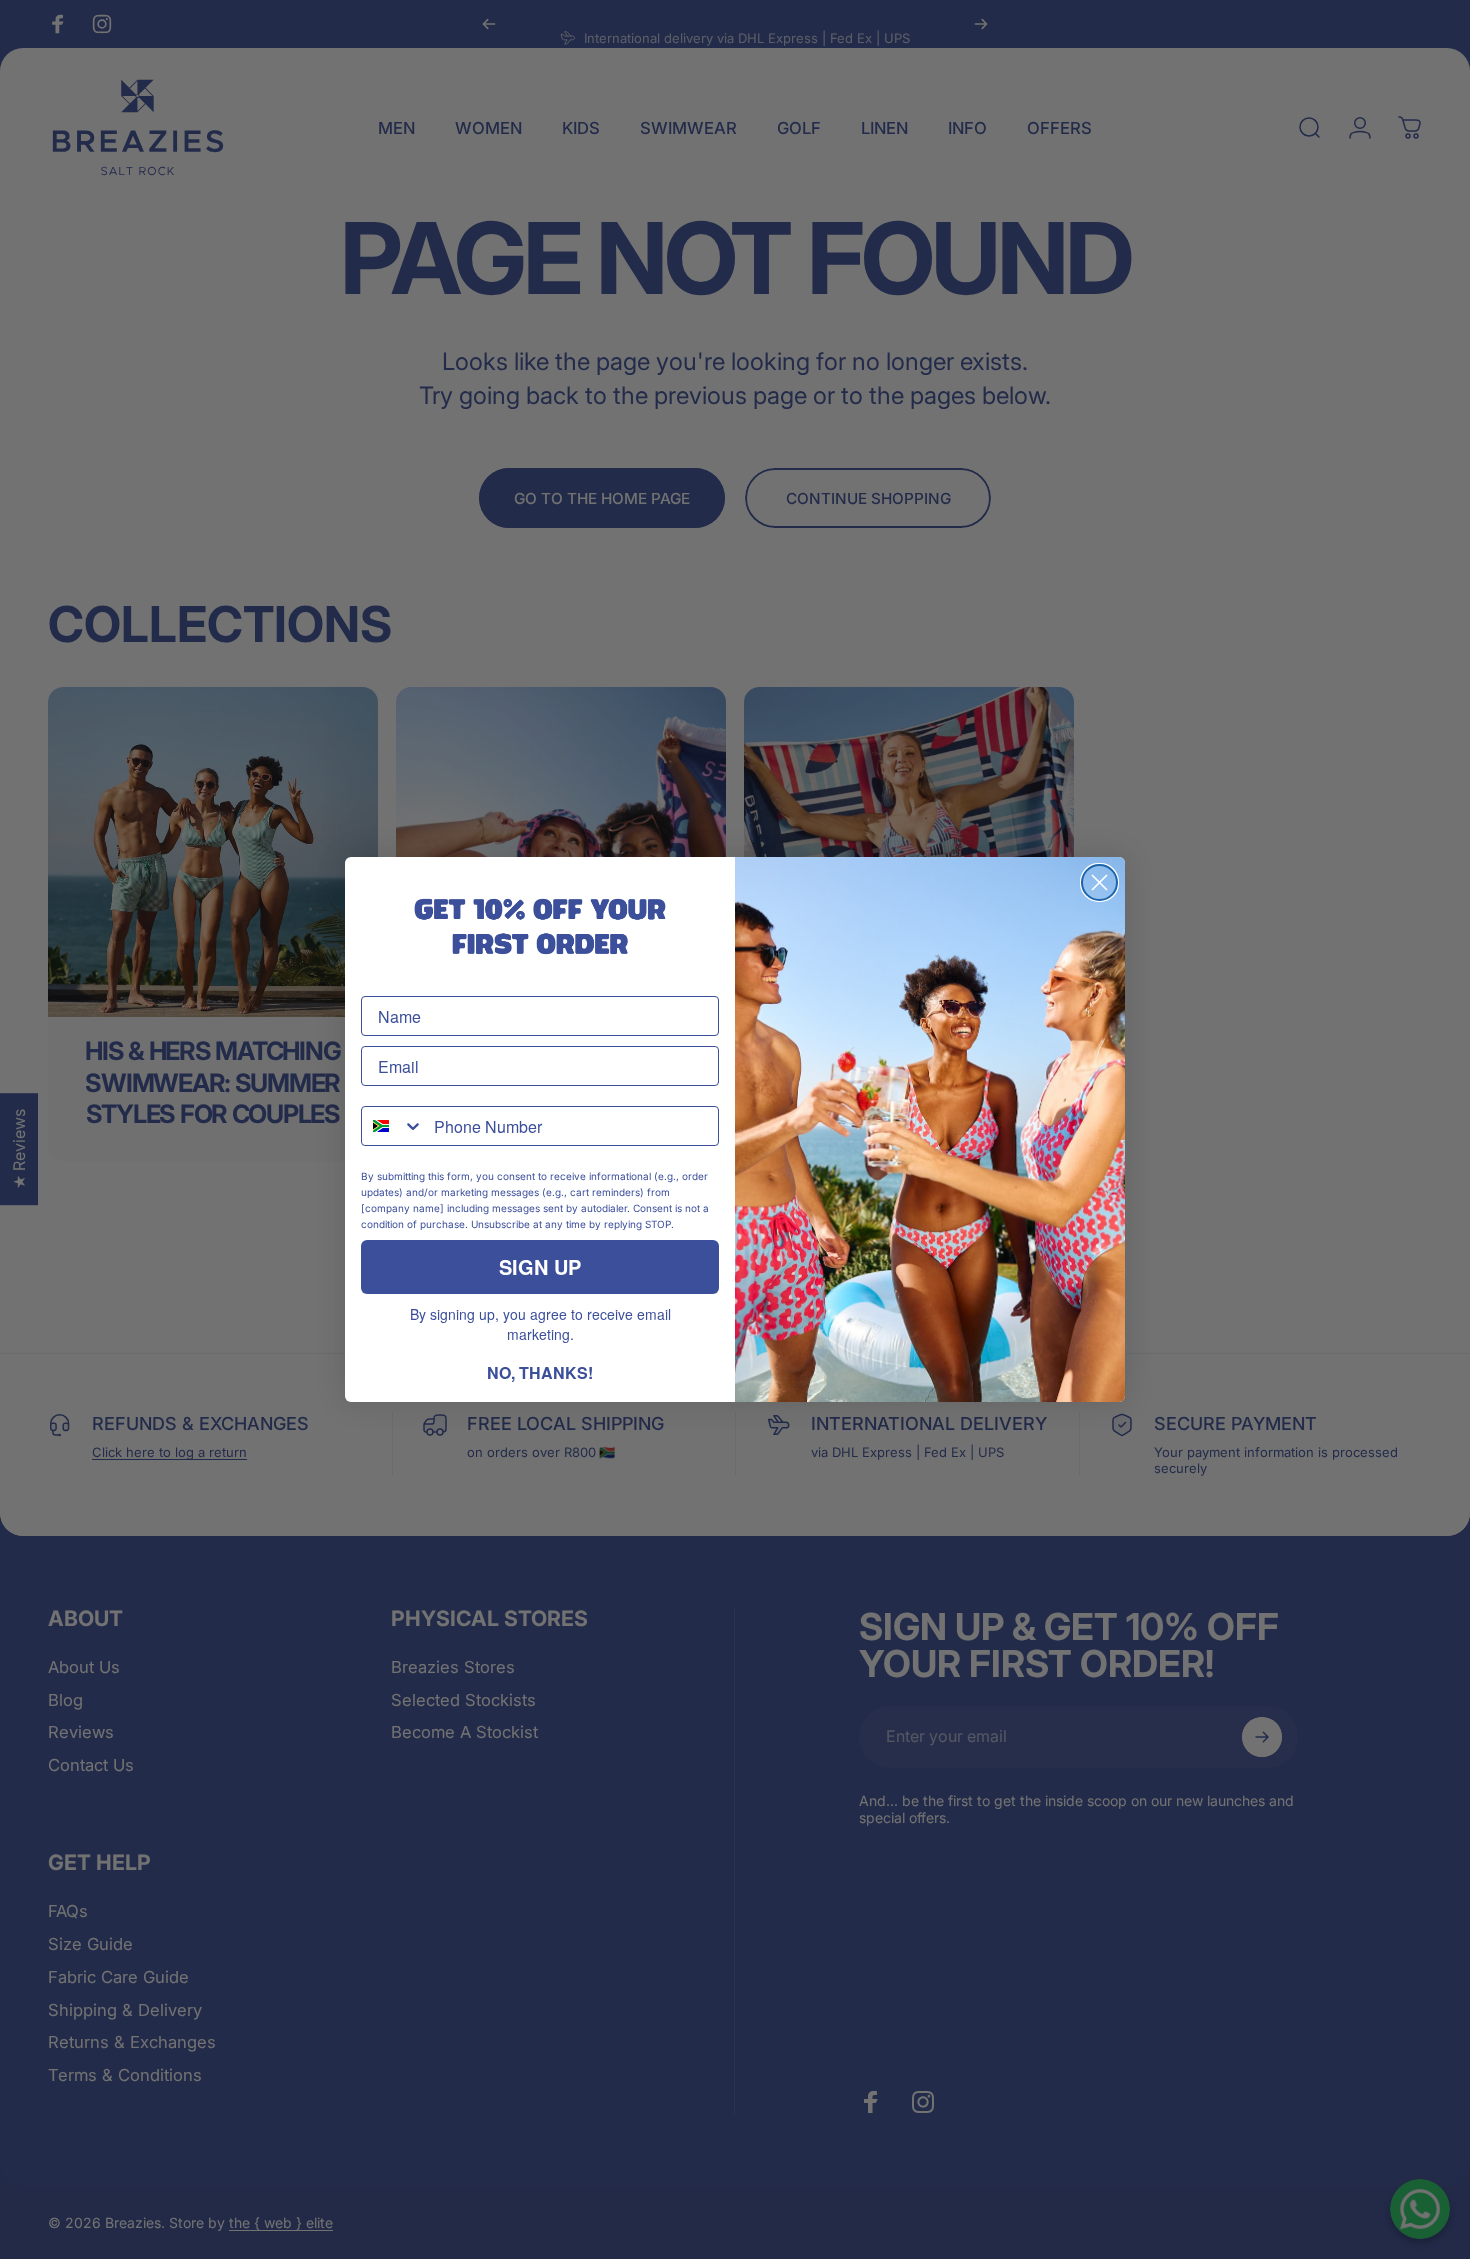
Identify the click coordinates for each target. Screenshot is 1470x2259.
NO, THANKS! (540, 1372)
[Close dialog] (1099, 882)
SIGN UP (540, 1266)
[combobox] (393, 1126)
